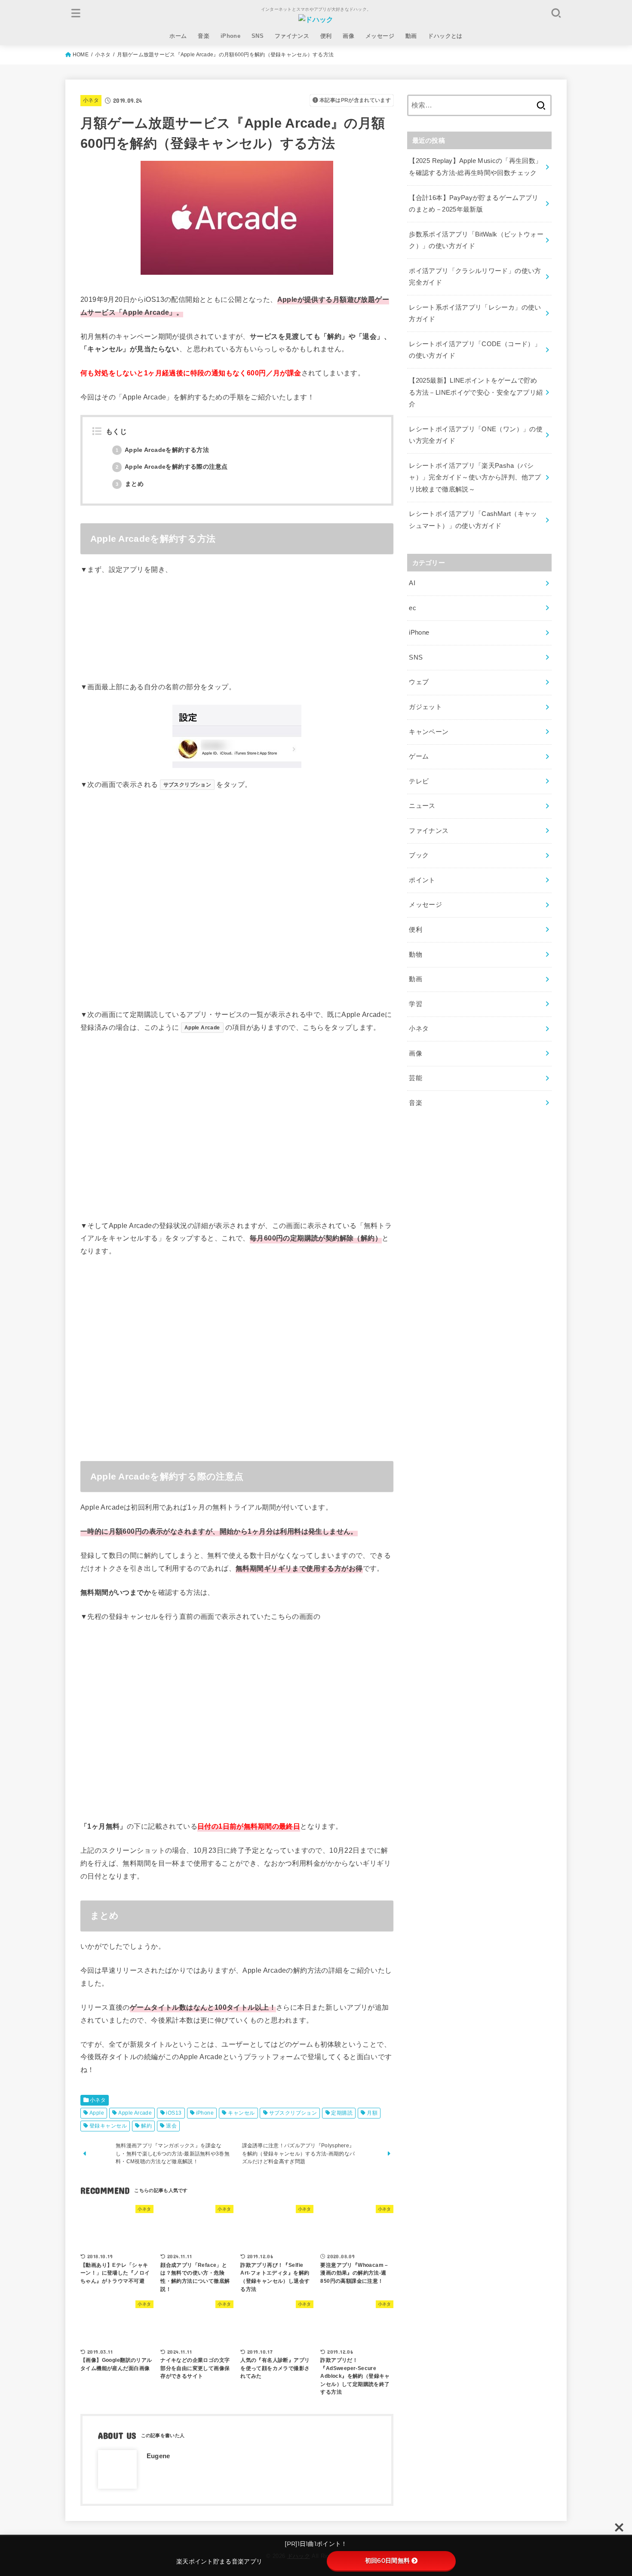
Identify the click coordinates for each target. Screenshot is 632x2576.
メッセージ (380, 36)
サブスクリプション (293, 2113)
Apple (97, 2113)
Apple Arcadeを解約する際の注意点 (172, 467)
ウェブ (419, 682)
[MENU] (76, 13)
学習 (416, 1004)
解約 (146, 2126)
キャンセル (241, 2113)
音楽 (204, 36)
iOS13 (174, 2113)
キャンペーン (429, 732)
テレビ (419, 781)
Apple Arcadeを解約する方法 (162, 450)
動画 (411, 36)
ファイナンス (292, 36)
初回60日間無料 (387, 2561)
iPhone (230, 36)
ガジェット (425, 707)
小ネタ (91, 100)
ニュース (422, 806)
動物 (416, 955)
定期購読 (342, 2113)
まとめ (130, 484)
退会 (171, 2126)
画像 (348, 36)
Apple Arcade (135, 2113)
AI (412, 583)
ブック (419, 855)
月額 (372, 2113)
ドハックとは (445, 36)
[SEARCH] (556, 13)
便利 (326, 36)
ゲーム (419, 756)
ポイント (422, 880)
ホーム (178, 36)
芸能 (416, 1078)
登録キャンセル (108, 2126)
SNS (258, 36)
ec (413, 608)
